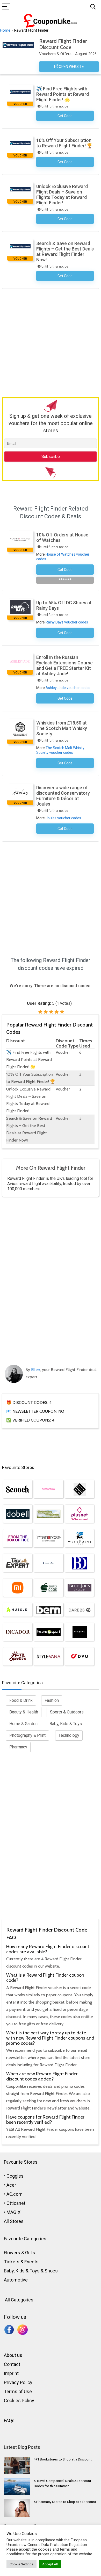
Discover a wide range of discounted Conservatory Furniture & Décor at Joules (63, 796)
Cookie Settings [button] (21, 2564)
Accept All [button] (50, 2564)
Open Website (71, 67)
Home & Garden (23, 1724)
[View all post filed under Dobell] (18, 1514)
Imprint (11, 2373)
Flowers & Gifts (20, 2253)
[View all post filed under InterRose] (48, 1538)
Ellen (36, 1370)
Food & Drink (21, 1700)
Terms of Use (18, 2391)
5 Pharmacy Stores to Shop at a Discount (65, 2502)
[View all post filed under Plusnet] (80, 1514)
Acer (11, 2185)
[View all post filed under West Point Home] (80, 1538)
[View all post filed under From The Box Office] (18, 1538)
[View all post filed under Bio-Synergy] (80, 1489)
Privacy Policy (18, 2382)
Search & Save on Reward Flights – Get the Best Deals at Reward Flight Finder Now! (65, 252)
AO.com (15, 2194)
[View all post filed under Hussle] (18, 1610)
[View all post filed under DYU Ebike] (80, 1656)
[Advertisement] (51, 342)
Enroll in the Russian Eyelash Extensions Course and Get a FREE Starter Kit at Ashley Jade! (64, 665)
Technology (69, 1735)
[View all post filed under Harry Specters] (18, 1656)
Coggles (15, 2176)
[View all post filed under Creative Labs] (80, 1632)
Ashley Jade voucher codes (68, 688)
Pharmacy (18, 1747)
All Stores (14, 2221)
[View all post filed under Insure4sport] (48, 1632)
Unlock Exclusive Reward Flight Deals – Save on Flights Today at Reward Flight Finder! (62, 195)
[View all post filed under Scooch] (18, 1489)
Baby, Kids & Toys (66, 1724)
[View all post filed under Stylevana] (48, 1656)
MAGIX (13, 2212)
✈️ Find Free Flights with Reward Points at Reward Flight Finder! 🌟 (63, 94)
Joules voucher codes (63, 818)
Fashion (52, 1700)
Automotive (16, 2280)
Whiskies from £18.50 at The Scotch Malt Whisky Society (62, 728)
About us (13, 2355)
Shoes (51, 2271)
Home (5, 30)
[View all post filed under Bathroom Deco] (80, 1563)
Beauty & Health (24, 1712)
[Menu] (6, 7)
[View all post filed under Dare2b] (80, 1610)
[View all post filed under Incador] (18, 1632)
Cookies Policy (19, 2401)
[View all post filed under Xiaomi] (18, 1588)
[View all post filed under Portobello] (48, 1489)
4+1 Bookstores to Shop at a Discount (63, 2459)
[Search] (93, 7)
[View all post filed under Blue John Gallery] (80, 1588)
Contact (12, 2364)
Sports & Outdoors (67, 1712)
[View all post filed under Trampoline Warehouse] (48, 1514)
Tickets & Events (21, 2262)
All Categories (19, 2300)
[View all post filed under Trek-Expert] (18, 1563)
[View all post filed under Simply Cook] (48, 1588)
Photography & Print (27, 1735)
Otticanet (16, 2203)
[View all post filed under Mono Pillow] (48, 1563)
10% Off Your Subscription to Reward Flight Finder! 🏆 (64, 143)
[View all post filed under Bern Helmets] (48, 1610)
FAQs (9, 2420)
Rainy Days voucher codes (67, 622)
